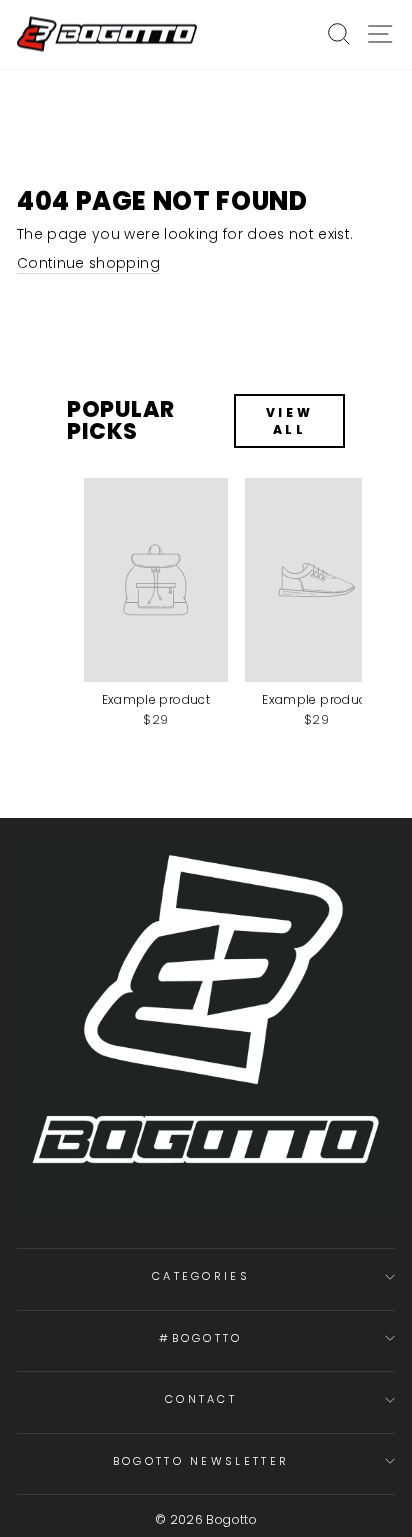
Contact (201, 1399)
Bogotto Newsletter (201, 1461)
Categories (201, 1276)
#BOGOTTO (201, 1338)
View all (289, 421)
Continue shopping (88, 263)
